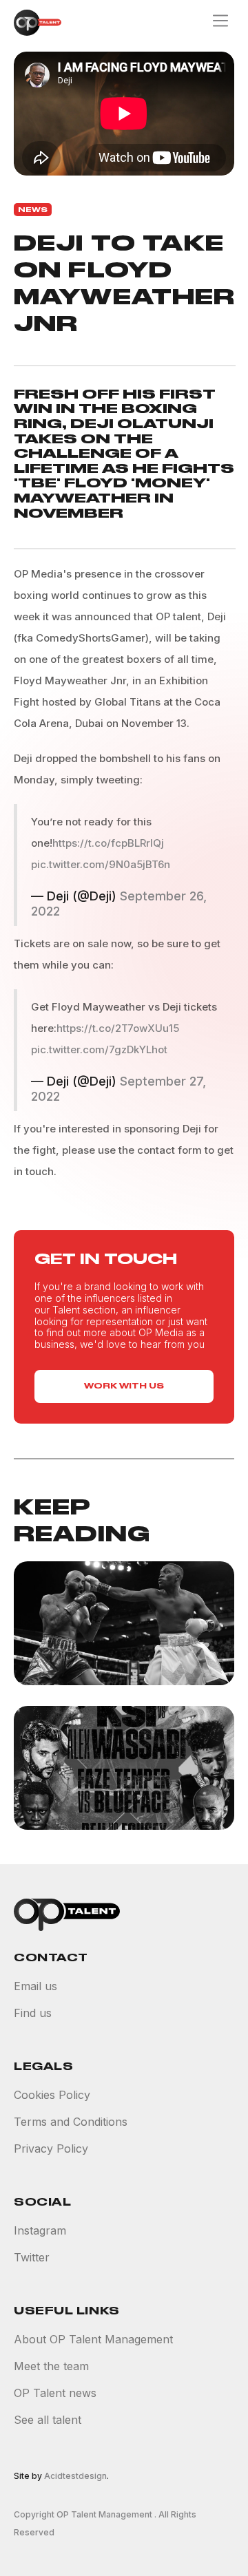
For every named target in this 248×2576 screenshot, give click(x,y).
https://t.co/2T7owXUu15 (118, 1028)
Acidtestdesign (75, 2476)
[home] (34, 23)
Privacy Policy (51, 2149)
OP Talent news (55, 2393)
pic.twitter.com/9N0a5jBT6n (101, 864)
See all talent (48, 2420)
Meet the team (51, 2366)
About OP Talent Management (93, 2340)
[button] (220, 22)
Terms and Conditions (71, 2122)
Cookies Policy (52, 2095)
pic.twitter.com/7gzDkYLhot (99, 1049)
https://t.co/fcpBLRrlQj (108, 843)
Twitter (32, 2258)
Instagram (40, 2231)
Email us (35, 1986)
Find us (33, 2013)
